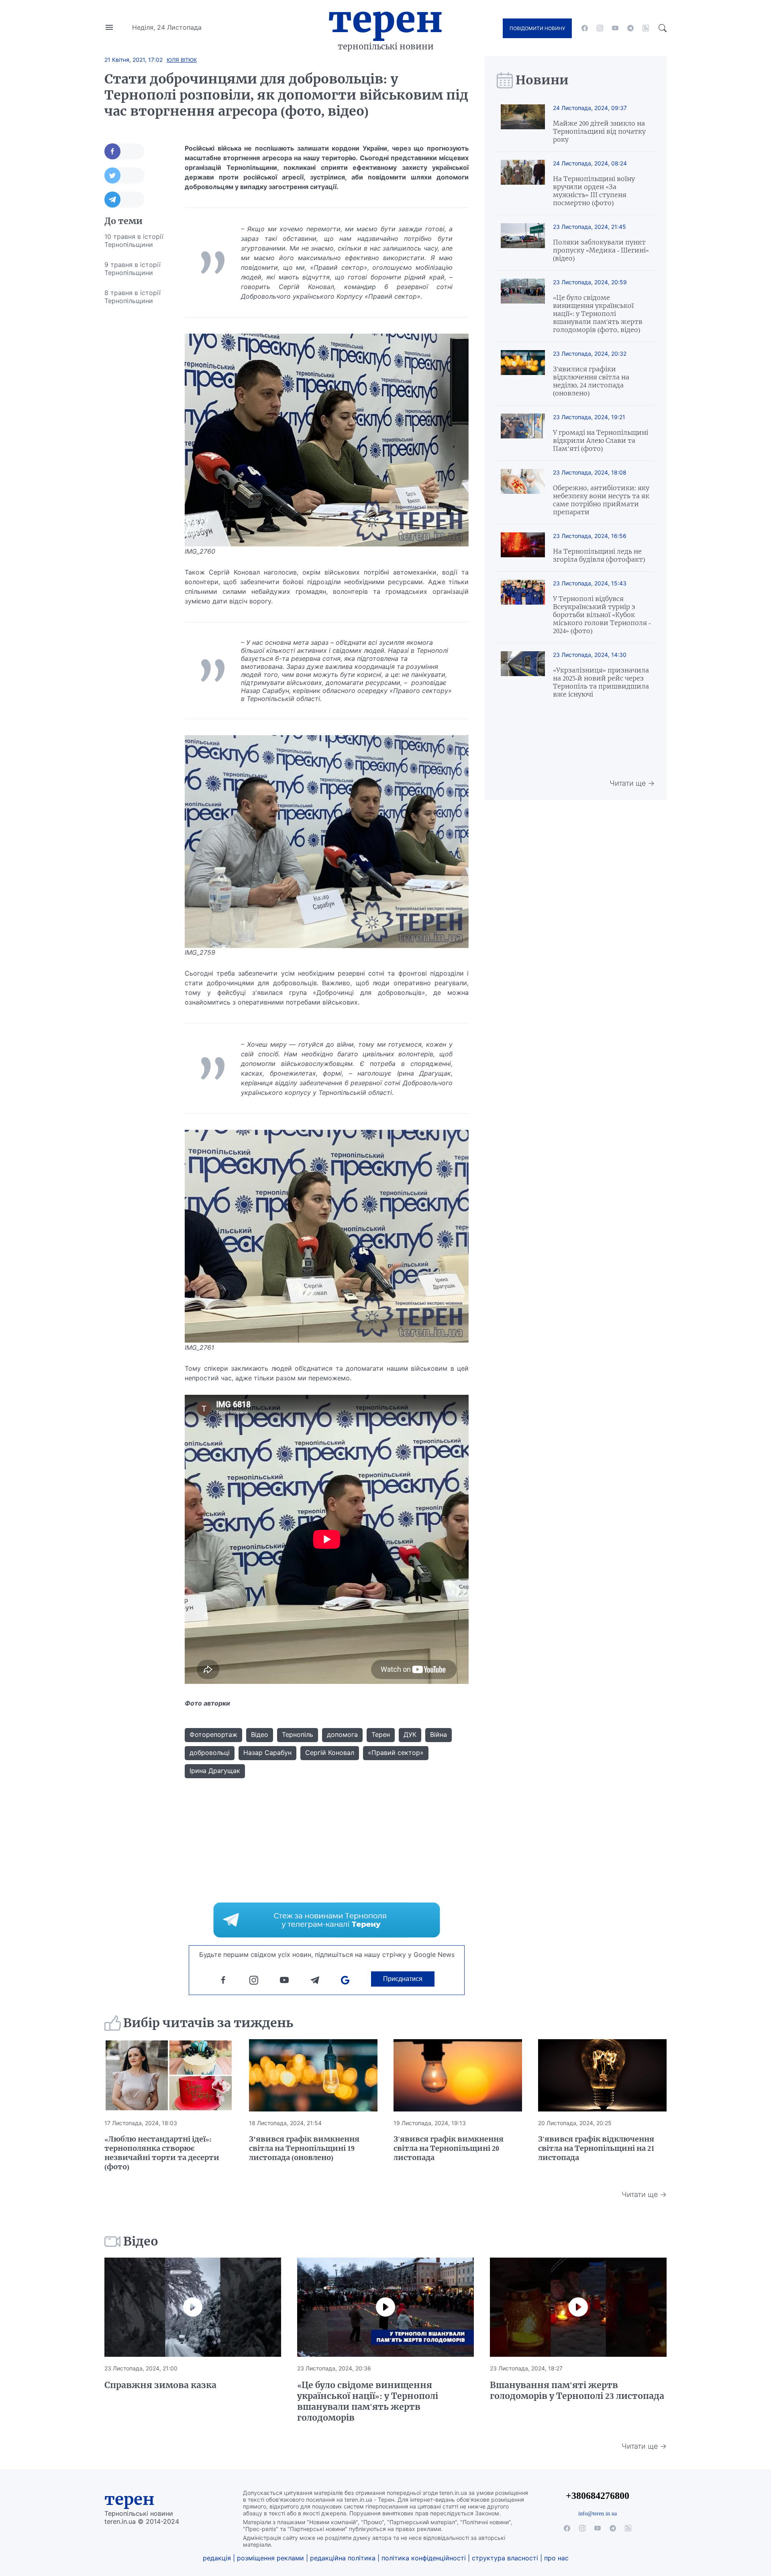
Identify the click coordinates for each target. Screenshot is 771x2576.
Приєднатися (403, 1979)
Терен (385, 19)
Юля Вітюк (182, 60)
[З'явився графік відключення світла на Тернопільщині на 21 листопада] (602, 2075)
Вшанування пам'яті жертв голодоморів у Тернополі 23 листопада (577, 2391)
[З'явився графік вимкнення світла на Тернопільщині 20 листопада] (458, 2075)
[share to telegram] (124, 200)
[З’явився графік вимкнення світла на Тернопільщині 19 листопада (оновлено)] (313, 2075)
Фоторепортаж (213, 1734)
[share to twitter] (124, 175)
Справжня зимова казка (160, 2385)
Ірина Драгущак (215, 1771)
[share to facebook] (124, 151)
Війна (439, 1734)
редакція (217, 2558)
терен (130, 2499)
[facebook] (585, 28)
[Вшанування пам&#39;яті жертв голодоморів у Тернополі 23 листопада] (578, 2307)
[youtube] (615, 28)
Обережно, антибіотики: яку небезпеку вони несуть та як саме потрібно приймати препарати (601, 500)
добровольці (210, 1753)
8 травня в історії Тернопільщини (133, 297)
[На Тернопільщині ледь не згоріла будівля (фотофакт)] (523, 548)
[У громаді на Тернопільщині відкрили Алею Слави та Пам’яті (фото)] (523, 433)
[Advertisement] (137, 431)
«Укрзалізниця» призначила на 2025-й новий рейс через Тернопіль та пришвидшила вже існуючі (601, 682)
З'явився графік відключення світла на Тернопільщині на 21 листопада (596, 2148)
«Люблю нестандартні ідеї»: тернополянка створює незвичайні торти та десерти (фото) (162, 2153)
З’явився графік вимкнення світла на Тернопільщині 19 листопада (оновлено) (304, 2148)
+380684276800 (598, 2495)
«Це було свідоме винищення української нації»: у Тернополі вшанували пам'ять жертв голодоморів (368, 2401)
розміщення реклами (270, 2558)
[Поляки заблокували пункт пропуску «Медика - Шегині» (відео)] (523, 243)
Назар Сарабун (267, 1753)
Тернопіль (298, 1734)
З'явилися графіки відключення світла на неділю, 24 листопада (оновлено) (591, 381)
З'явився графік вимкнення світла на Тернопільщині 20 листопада (449, 2148)
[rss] (646, 28)
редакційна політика (343, 2558)
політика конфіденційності (424, 2558)
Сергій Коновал (330, 1753)
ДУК (410, 1734)
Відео (260, 1734)
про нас (556, 2558)
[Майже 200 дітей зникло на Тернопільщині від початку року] (523, 124)
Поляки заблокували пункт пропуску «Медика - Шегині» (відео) (601, 250)
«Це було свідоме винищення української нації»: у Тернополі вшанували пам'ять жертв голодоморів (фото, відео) (598, 314)
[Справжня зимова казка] (193, 2307)
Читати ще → (632, 783)
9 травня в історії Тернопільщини (133, 269)
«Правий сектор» (396, 1753)
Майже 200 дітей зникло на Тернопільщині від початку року (599, 131)
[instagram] (600, 28)
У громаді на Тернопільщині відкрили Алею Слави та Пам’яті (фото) (601, 440)
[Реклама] (327, 1920)
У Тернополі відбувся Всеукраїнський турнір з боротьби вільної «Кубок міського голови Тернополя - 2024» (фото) (602, 615)
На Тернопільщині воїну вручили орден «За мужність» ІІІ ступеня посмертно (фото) (594, 191)
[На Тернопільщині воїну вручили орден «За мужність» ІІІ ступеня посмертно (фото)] (523, 183)
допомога (342, 1734)
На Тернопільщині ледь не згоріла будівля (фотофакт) (599, 555)
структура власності (505, 2558)
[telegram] (630, 28)
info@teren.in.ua (598, 2513)
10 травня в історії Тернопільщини (134, 240)
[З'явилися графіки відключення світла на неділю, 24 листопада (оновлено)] (523, 374)
